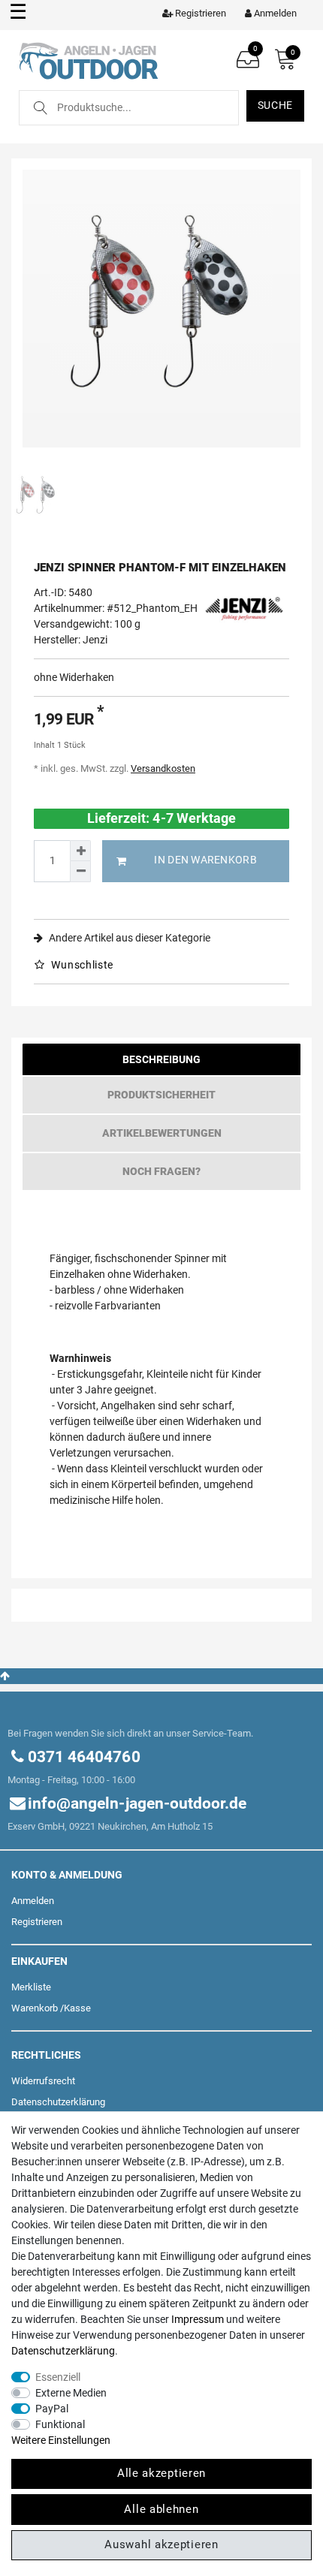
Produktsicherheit (161, 1095)
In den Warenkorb (205, 860)
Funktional (60, 2424)
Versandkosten (163, 768)
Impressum (198, 2319)
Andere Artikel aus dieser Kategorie (128, 938)
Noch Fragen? (161, 1171)
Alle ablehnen (161, 2509)
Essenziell (58, 2377)
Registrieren (37, 1922)
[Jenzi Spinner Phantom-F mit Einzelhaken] (161, 309)
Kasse (77, 2008)
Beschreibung (161, 1059)
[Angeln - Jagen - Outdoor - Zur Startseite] (88, 59)
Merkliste (31, 1987)
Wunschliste (81, 965)
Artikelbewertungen (162, 1133)
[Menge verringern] (80, 872)
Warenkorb (35, 2008)
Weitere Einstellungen (61, 2440)
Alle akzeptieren (161, 2473)
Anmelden (33, 1901)
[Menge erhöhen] (80, 851)
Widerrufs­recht (43, 2081)
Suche (276, 105)
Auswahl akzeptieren (161, 2544)
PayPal (52, 2409)
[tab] (161, 1063)
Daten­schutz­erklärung (58, 2102)
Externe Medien (71, 2393)
